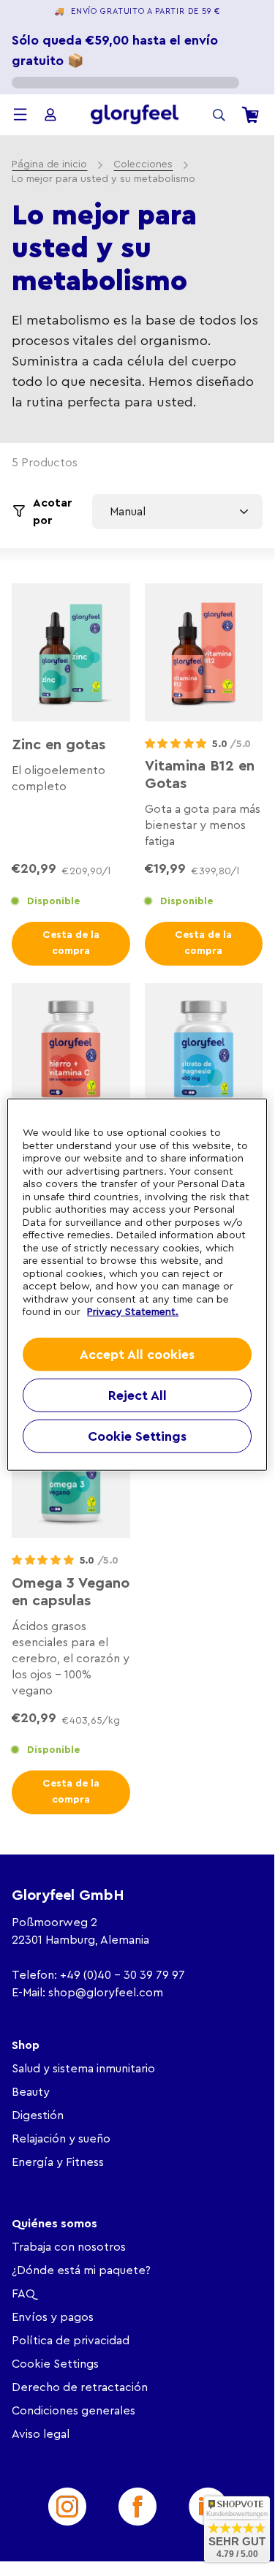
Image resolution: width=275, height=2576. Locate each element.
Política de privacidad (71, 2341)
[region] (137, 1285)
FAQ (23, 2294)
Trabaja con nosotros (69, 2247)
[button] (176, 744)
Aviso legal (41, 2434)
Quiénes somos (54, 2224)
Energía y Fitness (58, 2162)
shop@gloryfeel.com (106, 1993)
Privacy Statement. (133, 1312)
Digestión (38, 2115)
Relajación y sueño (61, 2139)
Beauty (31, 2092)
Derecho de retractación (80, 2387)
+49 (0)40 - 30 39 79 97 (123, 1975)
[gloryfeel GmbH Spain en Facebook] (137, 2507)
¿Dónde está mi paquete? (81, 2270)
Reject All (137, 1395)
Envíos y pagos (53, 2317)
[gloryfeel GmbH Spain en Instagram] (67, 2507)
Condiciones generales (74, 2411)
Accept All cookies (137, 1354)
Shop (26, 2045)
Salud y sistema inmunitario (83, 2069)
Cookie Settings (55, 2364)
